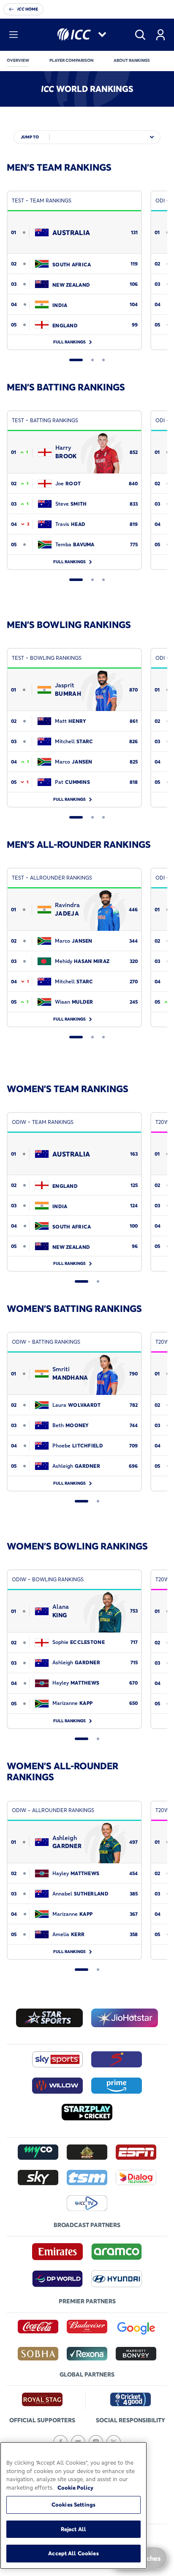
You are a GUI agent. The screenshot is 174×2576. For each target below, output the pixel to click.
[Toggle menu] (14, 35)
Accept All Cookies (73, 2553)
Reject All (73, 2529)
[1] (76, 360)
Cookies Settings (73, 2504)
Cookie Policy (75, 2487)
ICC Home (28, 9)
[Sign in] (160, 35)
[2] (92, 360)
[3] (103, 360)
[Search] (140, 35)
